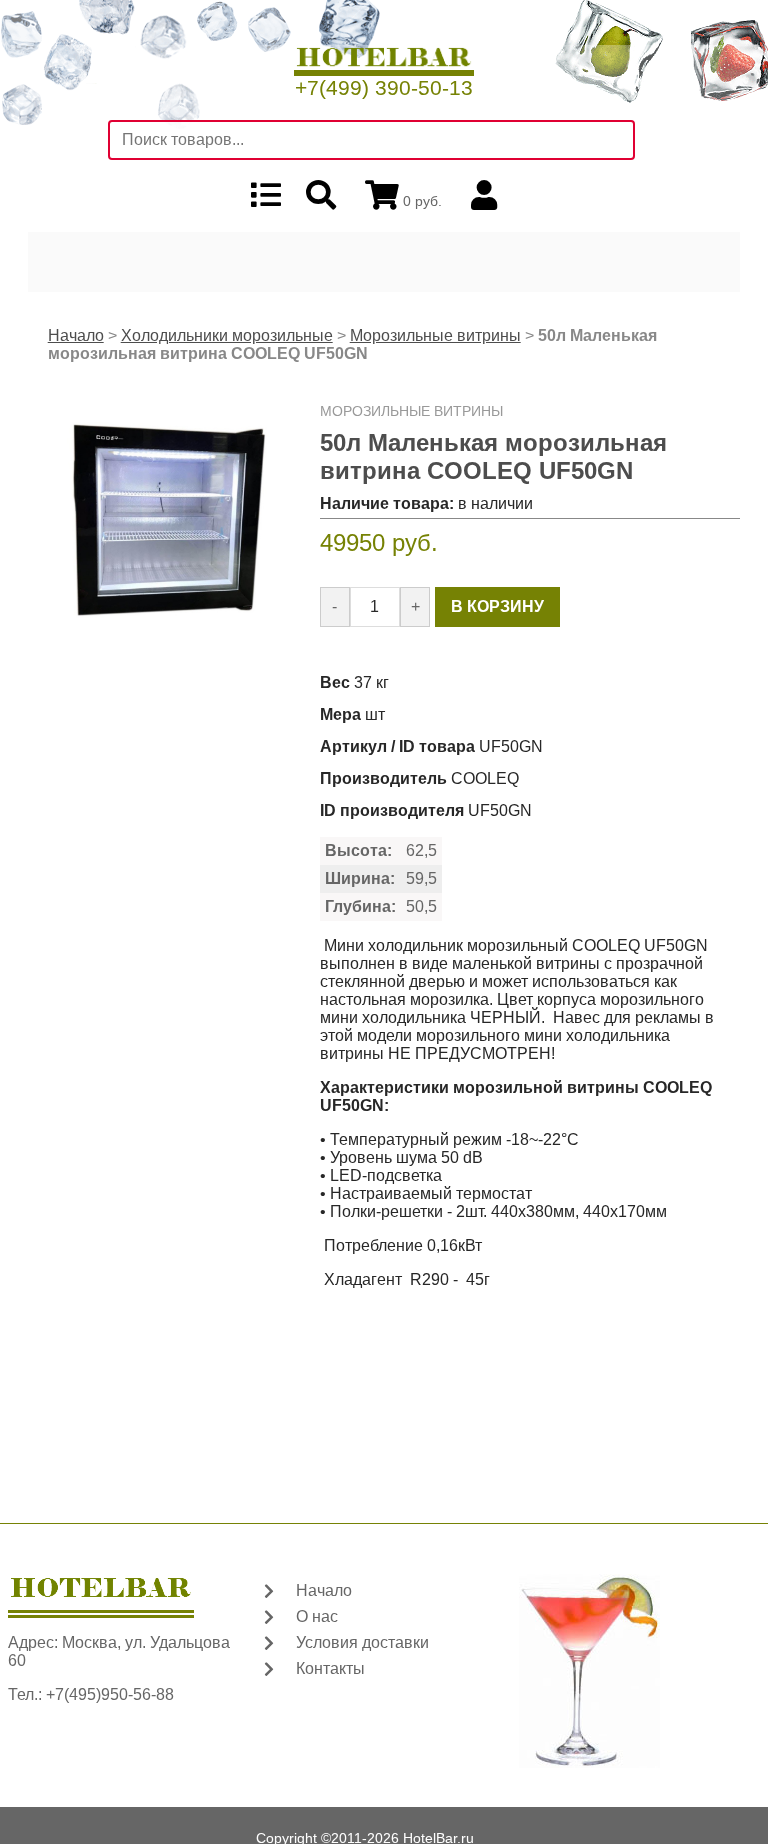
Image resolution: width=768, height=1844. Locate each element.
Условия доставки (362, 1642)
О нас (317, 1616)
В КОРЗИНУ (497, 606)
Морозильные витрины (435, 335)
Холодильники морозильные (227, 335)
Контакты (330, 1668)
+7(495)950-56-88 (110, 1694)
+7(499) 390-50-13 (384, 87)
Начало (76, 335)
